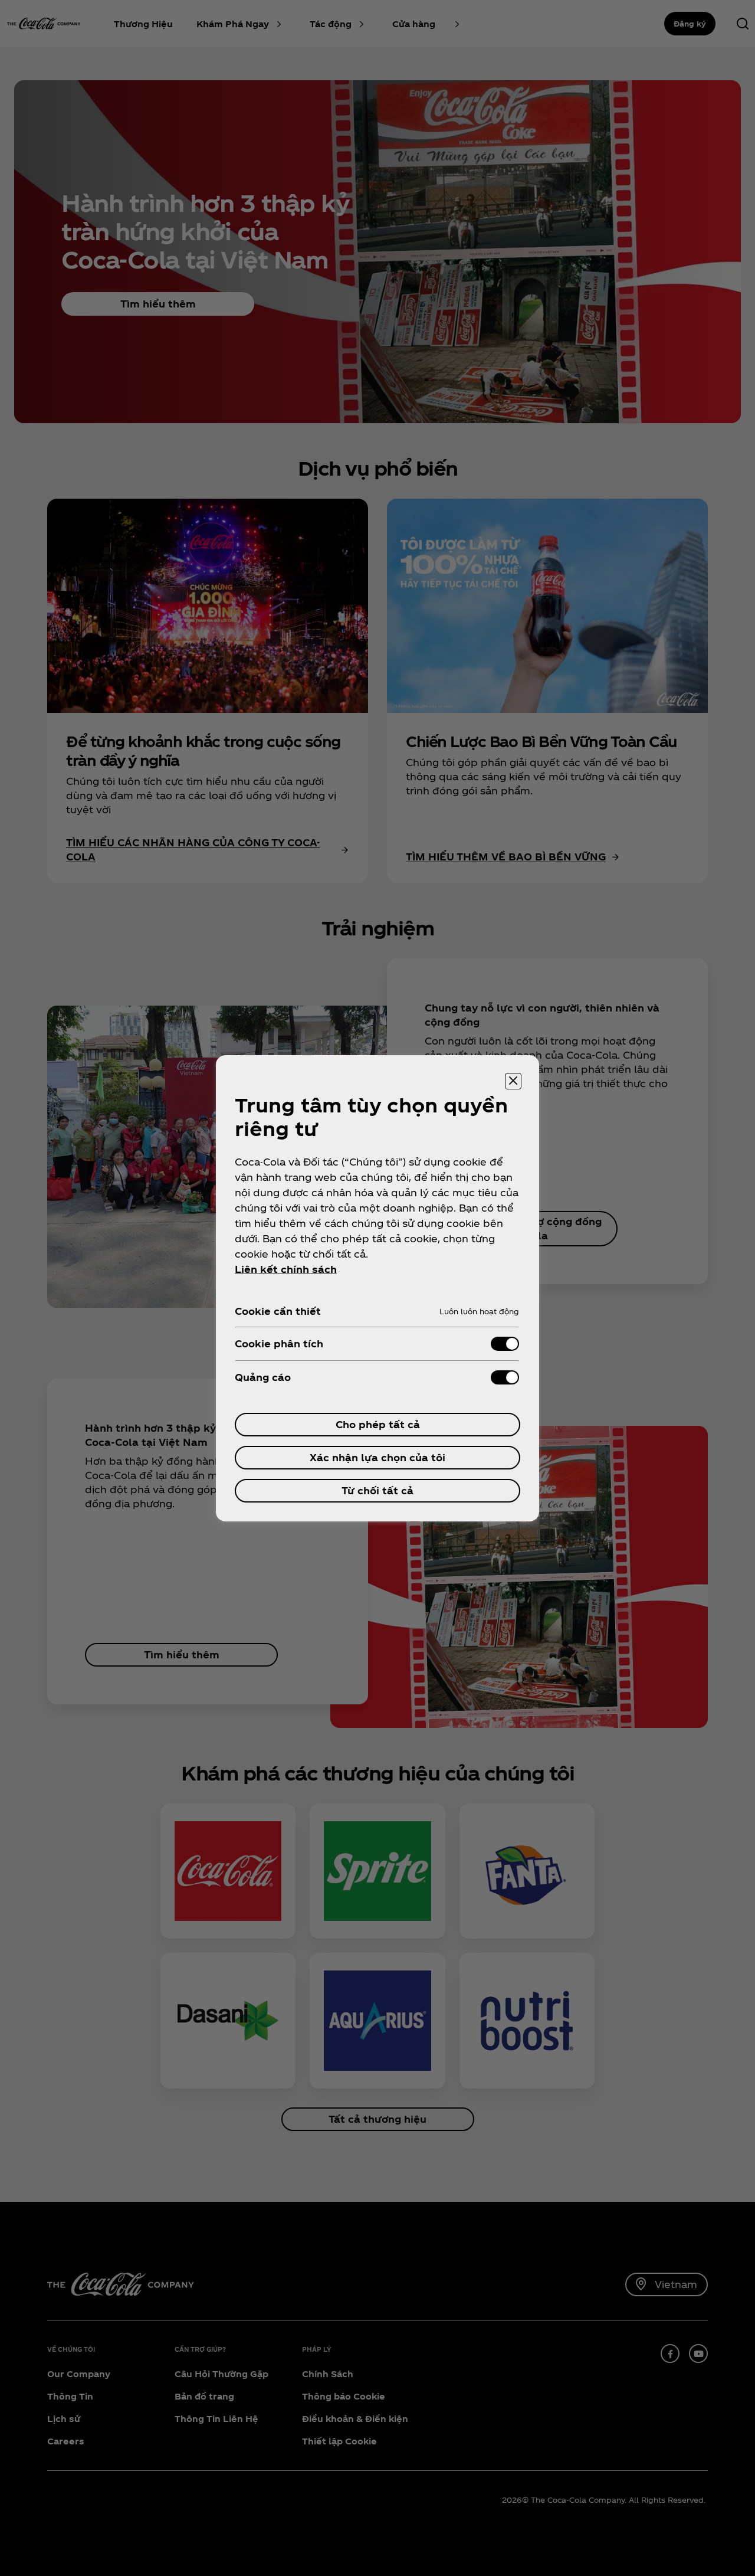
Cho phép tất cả (378, 1424)
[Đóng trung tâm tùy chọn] (513, 1081)
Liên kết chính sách (286, 1269)
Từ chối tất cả (377, 1490)
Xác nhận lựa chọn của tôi (377, 1457)
